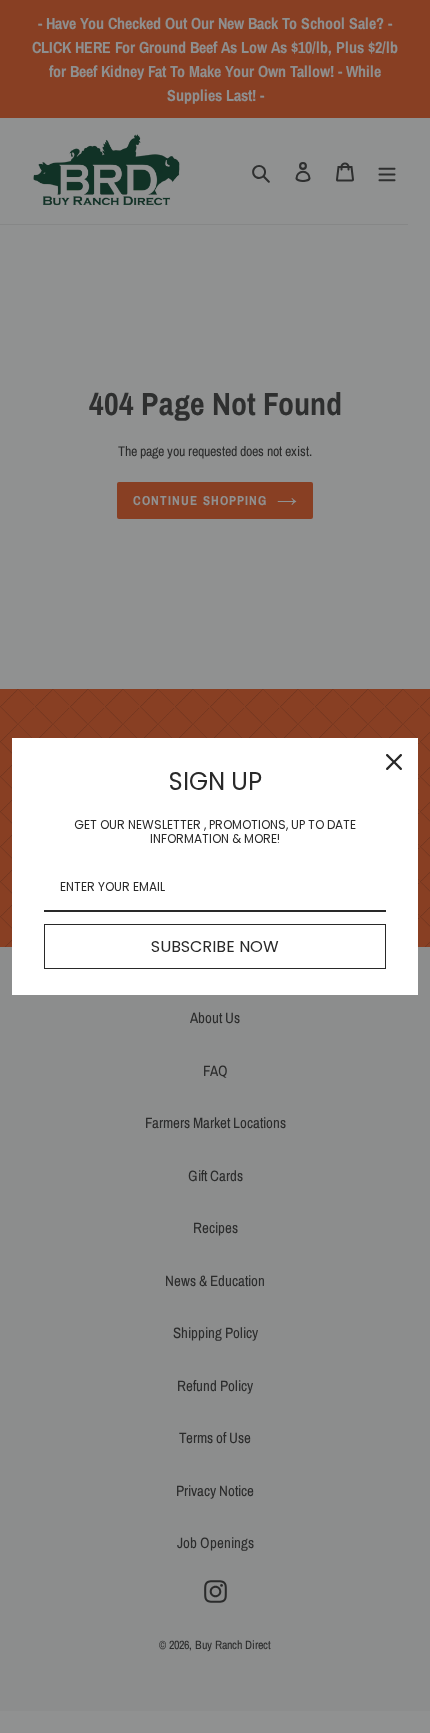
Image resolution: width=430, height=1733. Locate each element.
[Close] (394, 762)
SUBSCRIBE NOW (215, 946)
